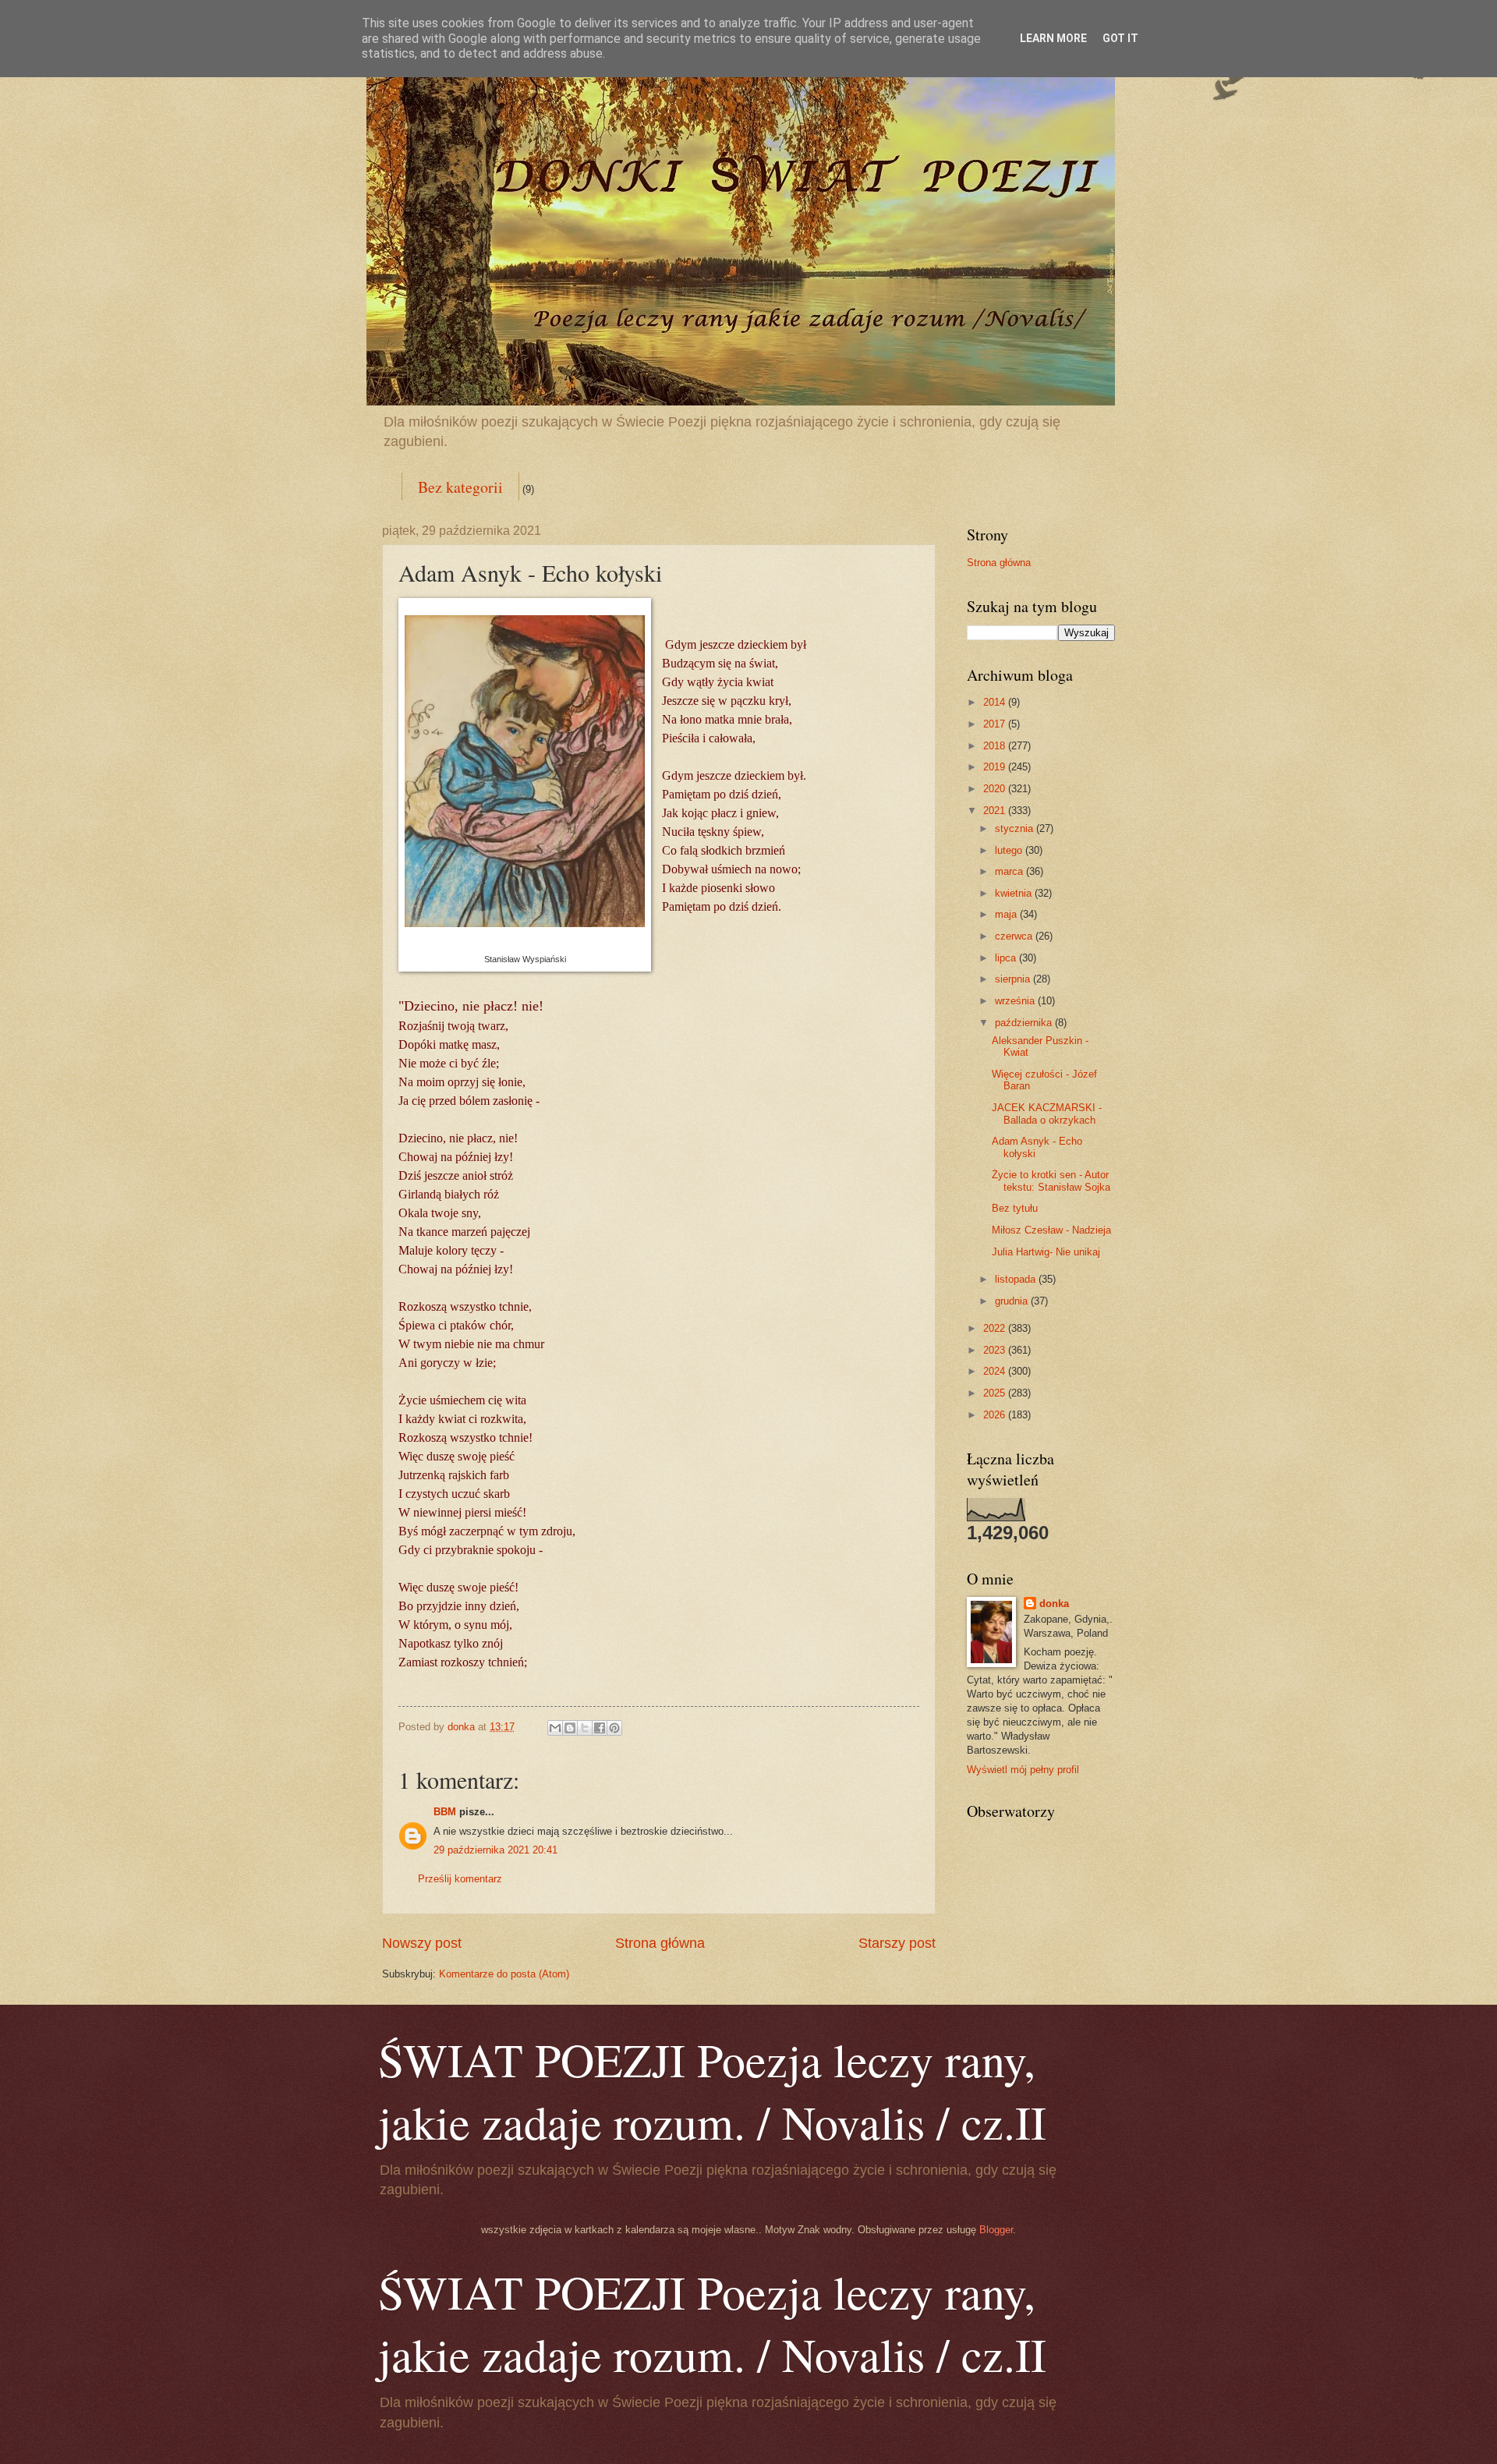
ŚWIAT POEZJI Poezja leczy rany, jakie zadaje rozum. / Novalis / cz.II (712, 2091)
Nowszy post (422, 1943)
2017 (996, 724)
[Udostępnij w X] (585, 1728)
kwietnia (1015, 893)
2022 (996, 1328)
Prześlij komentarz (460, 1879)
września (1016, 1001)
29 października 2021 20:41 (495, 1850)
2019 (996, 767)
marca (1010, 871)
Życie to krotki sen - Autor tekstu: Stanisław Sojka (1051, 1181)
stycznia (1016, 828)
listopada (1017, 1279)
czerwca (1015, 936)
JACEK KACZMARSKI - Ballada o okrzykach (1047, 1113)
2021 (996, 811)
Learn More (1053, 38)
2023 (996, 1350)
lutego (1010, 850)
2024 (996, 1371)
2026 (996, 1415)
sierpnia (1014, 979)
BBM (445, 1812)
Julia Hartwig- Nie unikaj (1046, 1252)
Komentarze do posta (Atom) (504, 1974)
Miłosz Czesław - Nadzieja (1051, 1230)
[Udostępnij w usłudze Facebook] (600, 1728)
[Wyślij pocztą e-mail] (555, 1728)
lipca (1007, 958)
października (1025, 1023)
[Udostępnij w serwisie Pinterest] (614, 1728)
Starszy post (897, 1943)
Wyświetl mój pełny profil (1023, 1770)
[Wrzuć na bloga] (570, 1728)
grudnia (1013, 1301)
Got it (1120, 38)
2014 (996, 702)
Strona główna (660, 1943)
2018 (996, 746)
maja (1007, 914)
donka (1054, 1604)
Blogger (996, 2230)
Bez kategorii (460, 487)
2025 (996, 1393)
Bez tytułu (1015, 1208)
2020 (996, 789)
